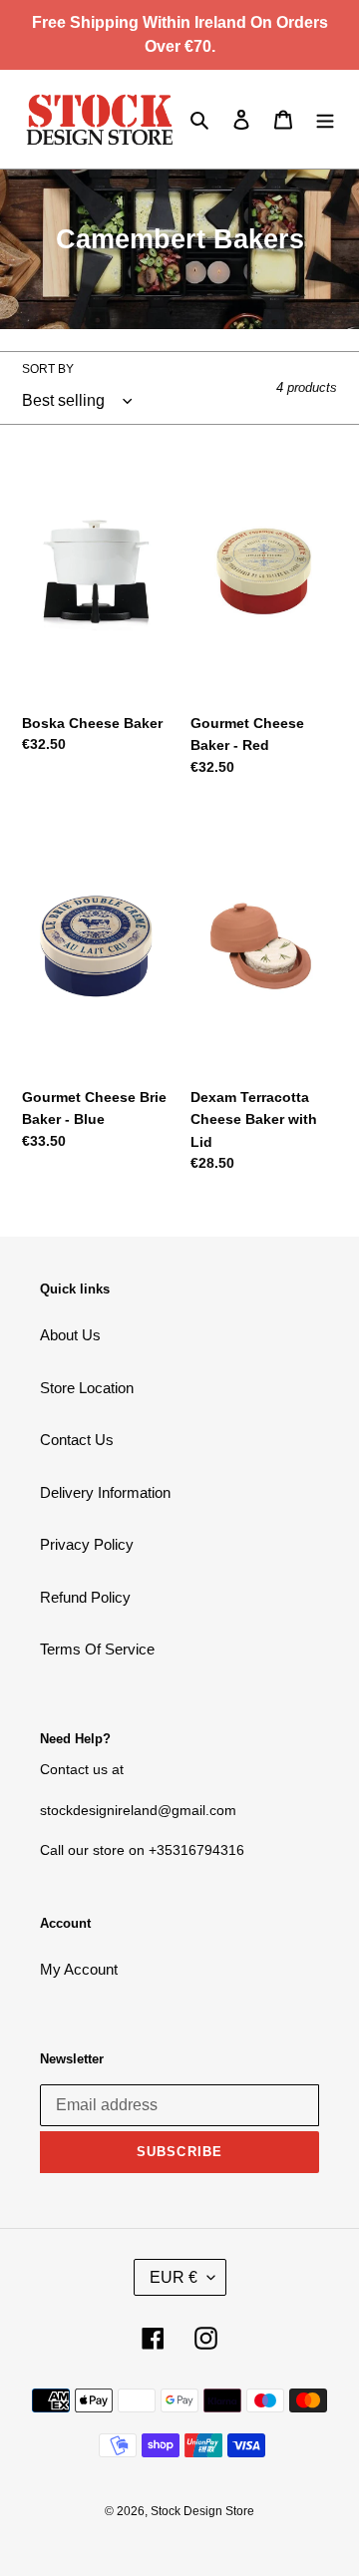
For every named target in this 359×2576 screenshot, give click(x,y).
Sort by (48, 369)
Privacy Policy (87, 1544)
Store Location (87, 1388)
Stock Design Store (202, 2511)
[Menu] (325, 119)
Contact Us (77, 1440)
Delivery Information (105, 1492)
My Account (79, 1969)
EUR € (174, 2277)
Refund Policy (85, 1597)
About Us (70, 1335)
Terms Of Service (97, 1649)
